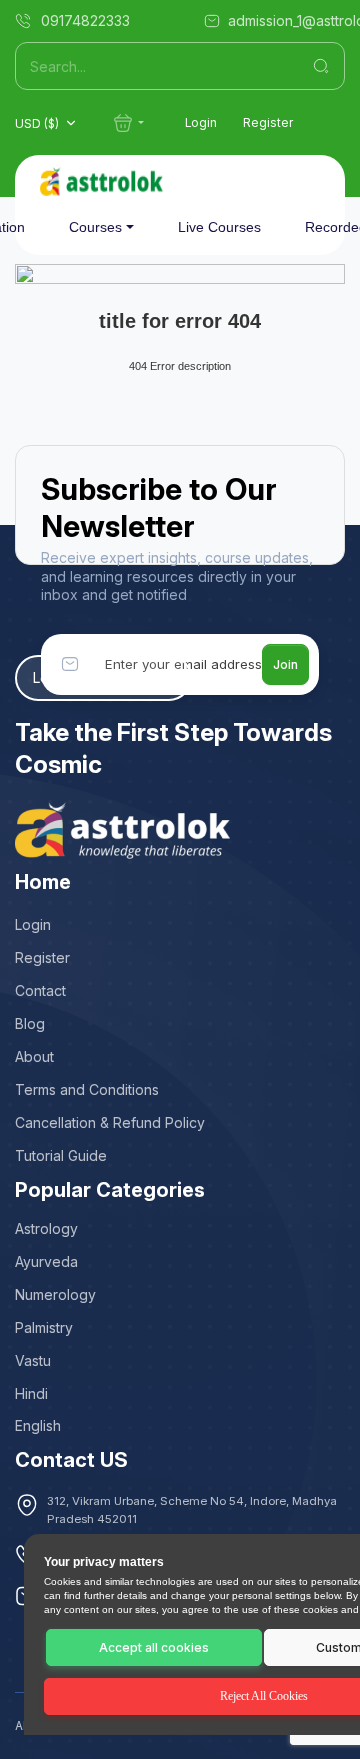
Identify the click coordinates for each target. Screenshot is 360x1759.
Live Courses (219, 227)
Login (201, 123)
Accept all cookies (154, 1647)
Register (268, 123)
